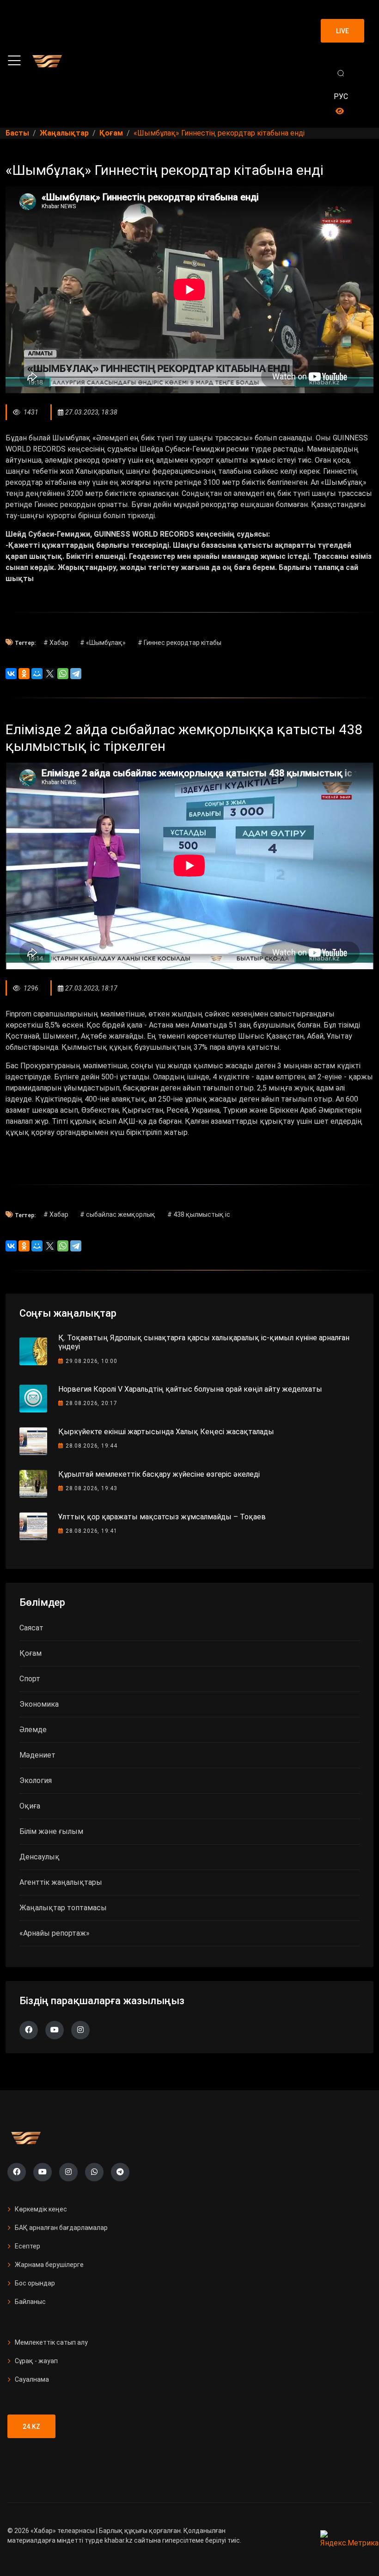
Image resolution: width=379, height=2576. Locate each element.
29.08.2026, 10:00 (92, 1361)
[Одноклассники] (24, 674)
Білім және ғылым (51, 1831)
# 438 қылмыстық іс (199, 1214)
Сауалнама (32, 2379)
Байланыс (30, 2302)
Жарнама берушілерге (49, 2265)
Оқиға (30, 1806)
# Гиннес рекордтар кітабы (180, 643)
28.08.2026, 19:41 (92, 1531)
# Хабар (56, 643)
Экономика (39, 1704)
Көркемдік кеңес (41, 2209)
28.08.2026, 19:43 (92, 1488)
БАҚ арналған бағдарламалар (61, 2228)
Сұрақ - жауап (36, 2361)
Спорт (30, 1679)
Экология (36, 1780)
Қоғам (31, 1653)
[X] (50, 674)
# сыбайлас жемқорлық (118, 1214)
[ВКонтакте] (11, 674)
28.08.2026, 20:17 (92, 1403)
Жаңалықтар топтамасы (63, 1908)
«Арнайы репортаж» (55, 1933)
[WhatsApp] (63, 674)
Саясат (31, 1628)
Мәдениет (37, 1755)
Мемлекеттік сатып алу (51, 2342)
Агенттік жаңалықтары (61, 1882)
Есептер (28, 2246)
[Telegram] (76, 674)
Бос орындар (35, 2283)
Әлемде (33, 1730)
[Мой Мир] (37, 674)
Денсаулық (40, 1857)
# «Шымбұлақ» (103, 643)
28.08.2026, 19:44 (92, 1446)
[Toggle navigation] (14, 61)
